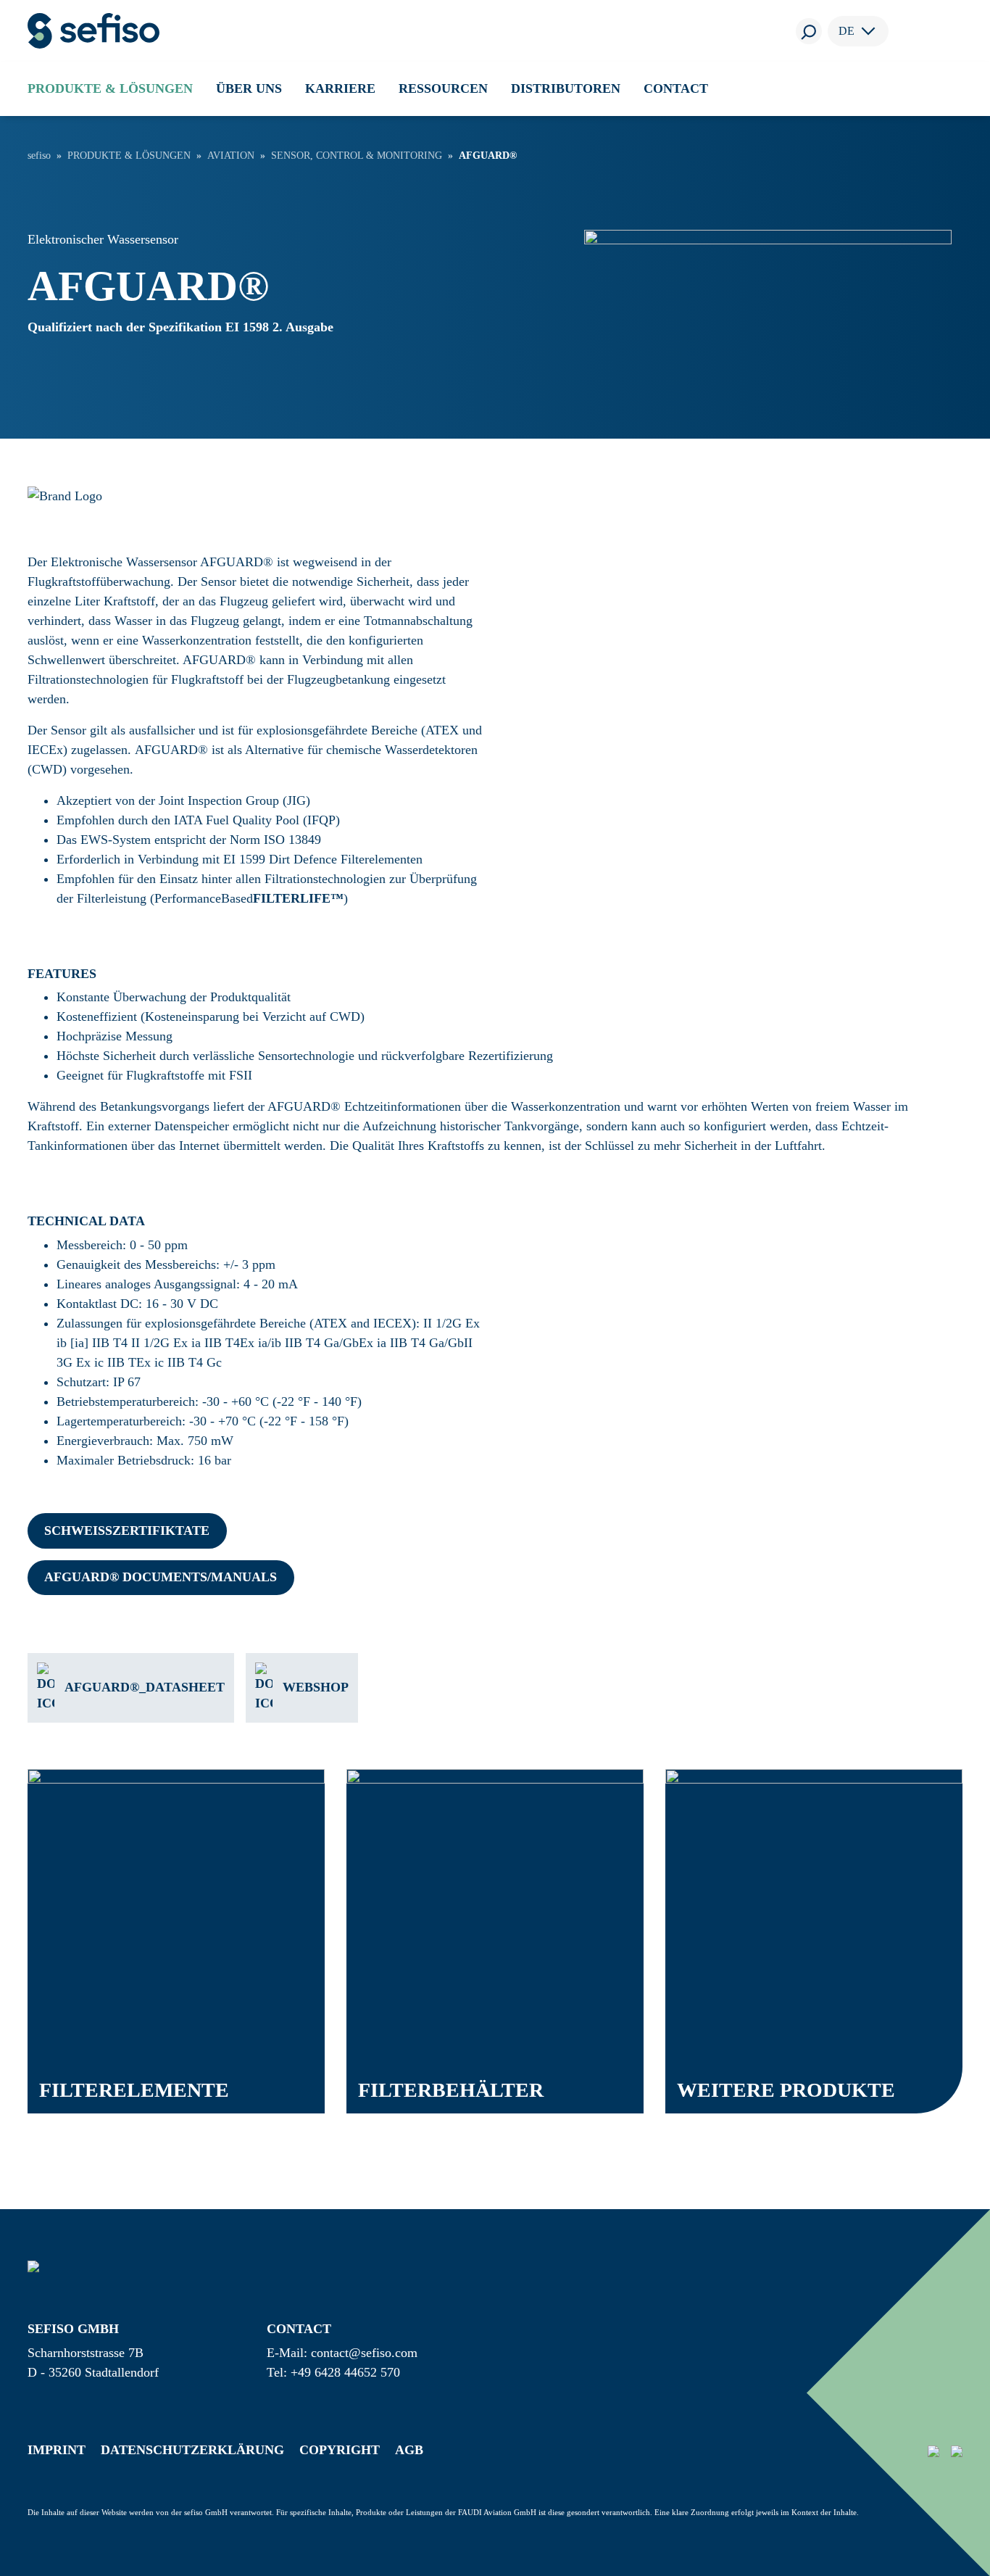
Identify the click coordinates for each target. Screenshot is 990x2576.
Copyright (340, 2450)
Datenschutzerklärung (192, 2450)
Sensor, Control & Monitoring (357, 156)
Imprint (57, 2450)
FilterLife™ (298, 898)
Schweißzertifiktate (127, 1531)
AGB (409, 2450)
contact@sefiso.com (364, 2353)
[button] (110, 88)
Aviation (231, 156)
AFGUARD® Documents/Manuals (161, 1577)
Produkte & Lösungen (129, 156)
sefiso (39, 156)
